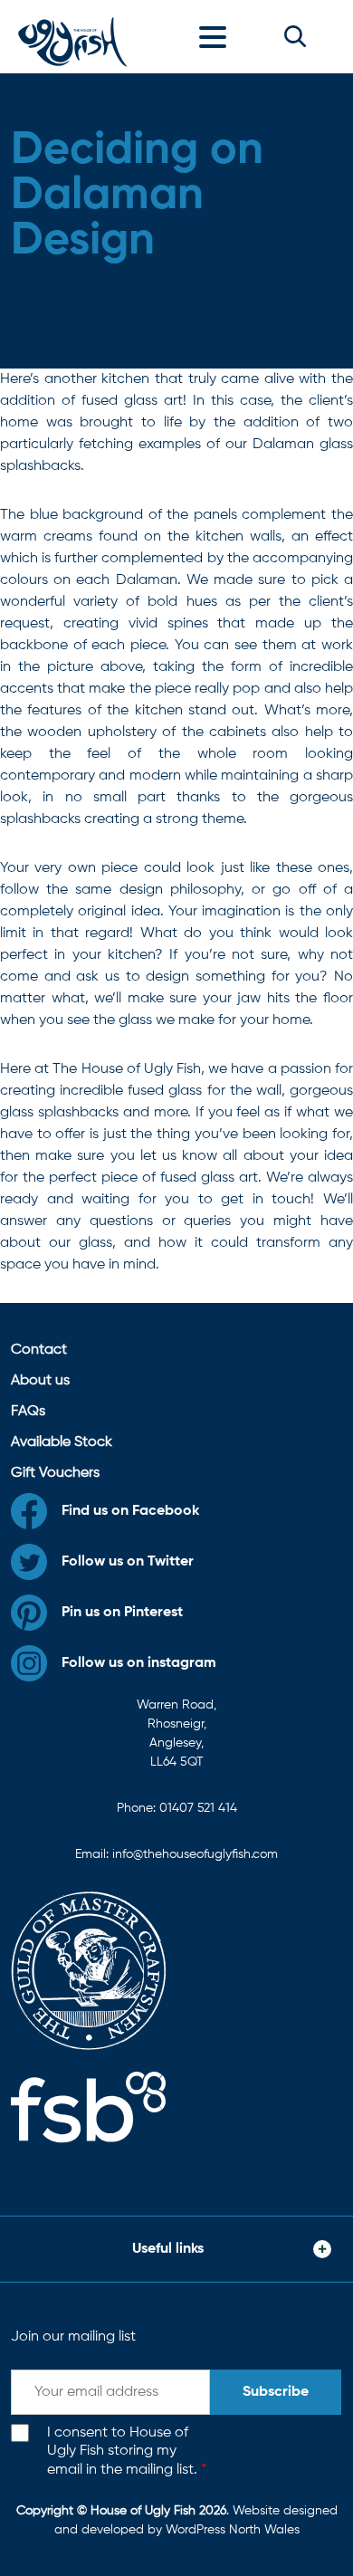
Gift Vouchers (55, 1473)
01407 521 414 (198, 1808)
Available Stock (62, 1442)
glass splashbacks (59, 1113)
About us (40, 1381)
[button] (295, 36)
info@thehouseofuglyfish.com (195, 1854)
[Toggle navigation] (217, 36)
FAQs (28, 1412)
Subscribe (276, 2392)
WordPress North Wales (233, 2530)
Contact (39, 1350)
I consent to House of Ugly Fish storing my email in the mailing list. (127, 2452)
